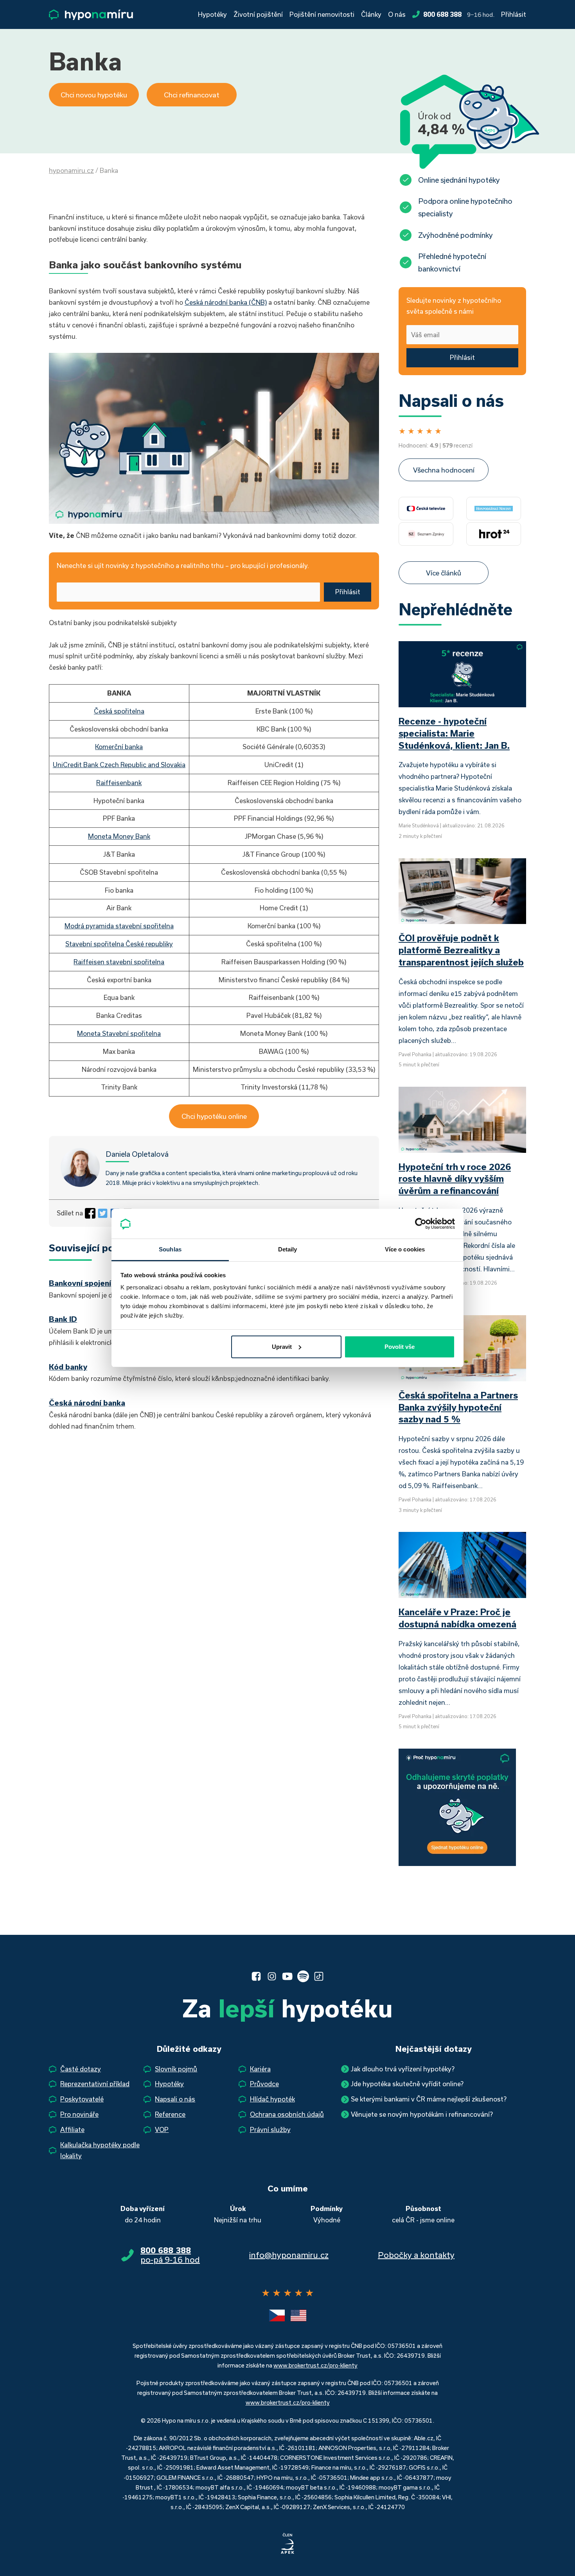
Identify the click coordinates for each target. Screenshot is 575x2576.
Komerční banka (119, 747)
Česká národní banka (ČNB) (226, 302)
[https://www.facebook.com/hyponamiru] (256, 1976)
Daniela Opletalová (137, 1154)
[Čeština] (277, 2315)
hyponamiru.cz (71, 170)
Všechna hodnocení (444, 470)
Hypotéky (212, 14)
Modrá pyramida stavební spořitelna (119, 926)
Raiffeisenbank (119, 783)
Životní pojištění (258, 14)
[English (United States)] (298, 2315)
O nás (397, 14)
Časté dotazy (81, 2069)
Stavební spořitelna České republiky (119, 944)
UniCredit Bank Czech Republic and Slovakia (119, 765)
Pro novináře (79, 2114)
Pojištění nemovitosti (322, 14)
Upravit (282, 1347)
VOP (162, 2129)
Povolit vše (400, 1347)
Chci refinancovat (192, 95)
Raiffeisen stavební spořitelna (119, 962)
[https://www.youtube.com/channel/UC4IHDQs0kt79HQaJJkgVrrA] (287, 1976)
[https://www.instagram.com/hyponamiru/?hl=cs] (272, 1976)
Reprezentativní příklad (95, 2084)
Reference (170, 2114)
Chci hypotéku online (214, 1116)
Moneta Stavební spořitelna (119, 1033)
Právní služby (270, 2129)
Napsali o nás (175, 2099)
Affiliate (72, 2129)
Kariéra (260, 2069)
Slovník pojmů (176, 2069)
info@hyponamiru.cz (289, 2255)
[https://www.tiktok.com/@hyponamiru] (319, 1976)
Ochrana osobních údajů (287, 2114)
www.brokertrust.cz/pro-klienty (315, 2365)
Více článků (444, 573)
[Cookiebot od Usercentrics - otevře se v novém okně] (421, 1224)
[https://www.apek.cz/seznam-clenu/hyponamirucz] (287, 2544)
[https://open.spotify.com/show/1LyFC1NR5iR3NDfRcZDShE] (303, 1976)
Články (371, 14)
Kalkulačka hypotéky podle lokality (100, 2150)
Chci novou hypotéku (94, 95)
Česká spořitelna (119, 711)
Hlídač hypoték (272, 2099)
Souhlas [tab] (170, 1249)
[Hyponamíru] (91, 15)
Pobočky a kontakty (416, 2255)
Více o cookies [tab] (405, 1249)
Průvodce (264, 2084)
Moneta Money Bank (119, 836)
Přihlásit (514, 14)
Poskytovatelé (82, 2099)
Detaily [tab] (288, 1249)
